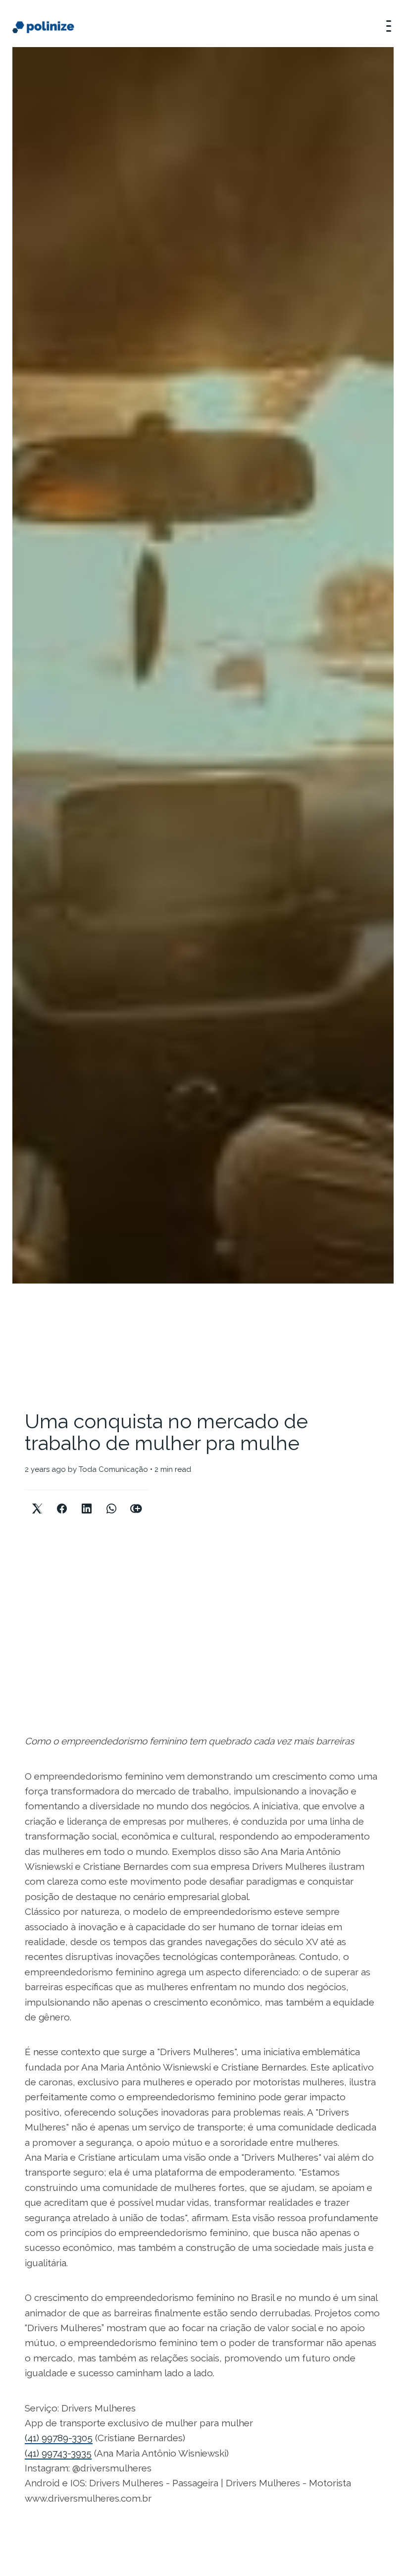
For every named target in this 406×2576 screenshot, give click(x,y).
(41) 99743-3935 (58, 2453)
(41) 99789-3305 (59, 2438)
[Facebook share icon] (62, 1500)
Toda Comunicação (113, 1469)
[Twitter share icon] (37, 1500)
